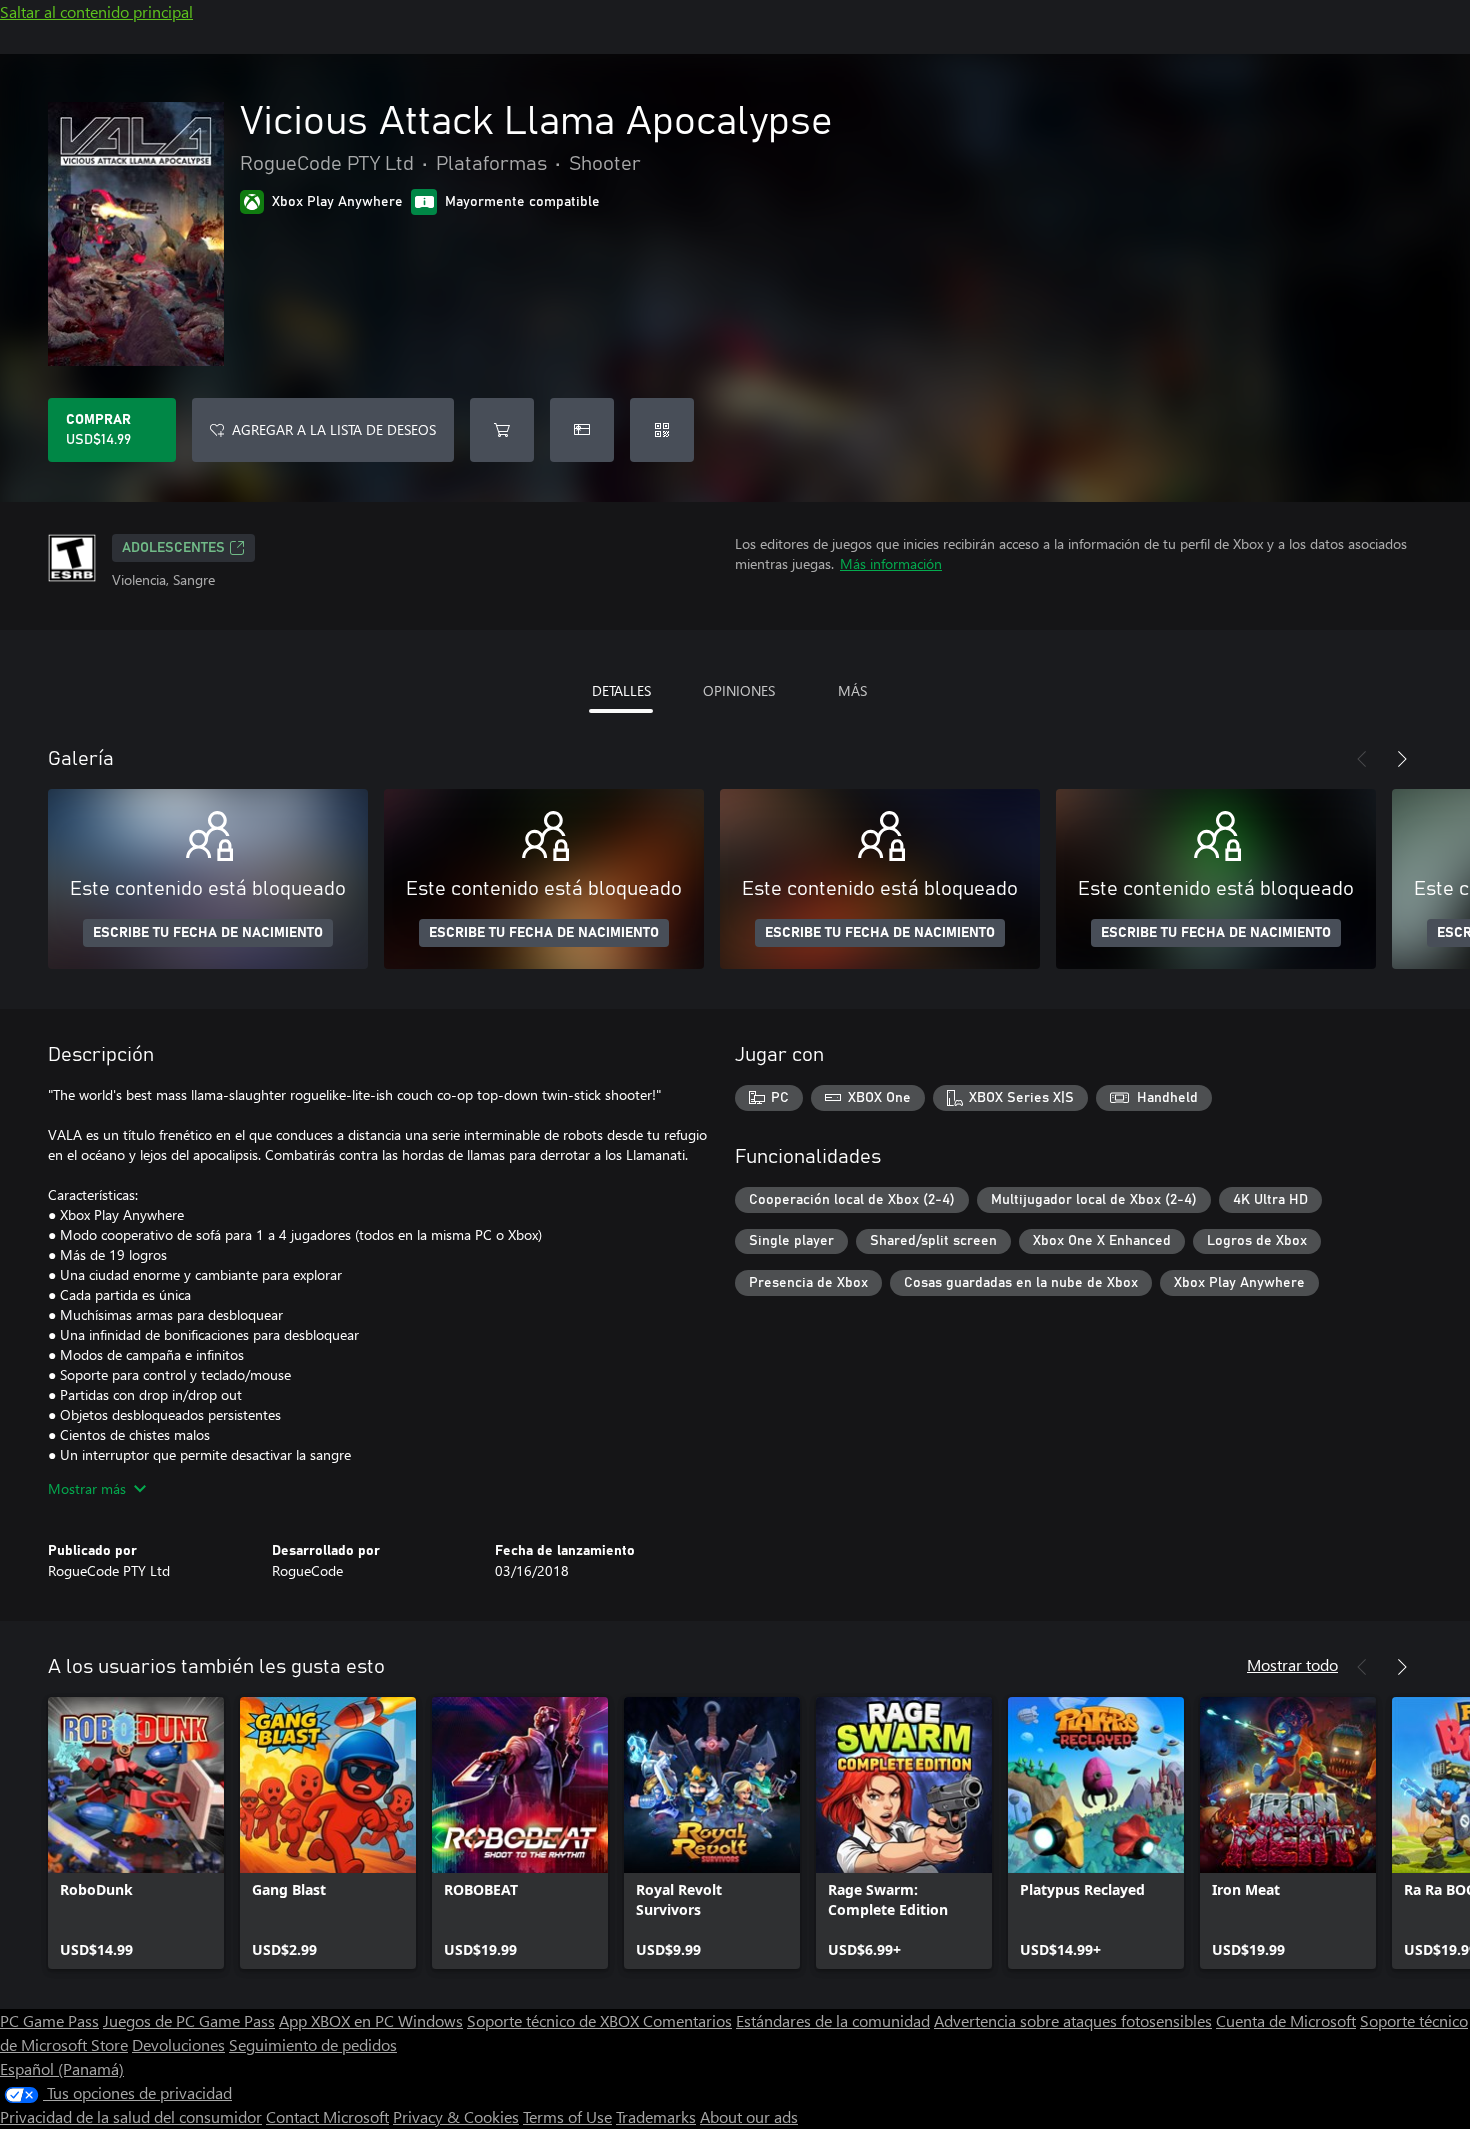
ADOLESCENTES (173, 548)
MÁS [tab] (852, 690)
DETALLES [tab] (621, 690)
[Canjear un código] (662, 430)
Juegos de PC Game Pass (189, 2020)
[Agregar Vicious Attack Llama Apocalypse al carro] (502, 430)
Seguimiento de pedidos (313, 2044)
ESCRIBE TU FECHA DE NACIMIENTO (208, 933)
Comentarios (687, 2020)
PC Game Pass (49, 2020)
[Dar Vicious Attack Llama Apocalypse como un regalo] (582, 430)
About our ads (749, 2116)
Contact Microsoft (327, 2116)
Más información (891, 563)
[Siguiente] (1402, 759)
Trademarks (656, 2116)
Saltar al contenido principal (96, 11)
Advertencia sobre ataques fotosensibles (1073, 2020)
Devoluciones (178, 2044)
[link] (136, 1833)
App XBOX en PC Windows (371, 2020)
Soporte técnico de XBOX (555, 2020)
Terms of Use (567, 2116)
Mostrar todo (1292, 1664)
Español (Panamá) (62, 2068)
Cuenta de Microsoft (1286, 2020)
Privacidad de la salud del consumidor (131, 2116)
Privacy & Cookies (456, 2116)
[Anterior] (1362, 759)
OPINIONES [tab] (739, 690)
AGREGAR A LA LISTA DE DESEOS (334, 429)
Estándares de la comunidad (833, 2020)
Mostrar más (87, 1488)
